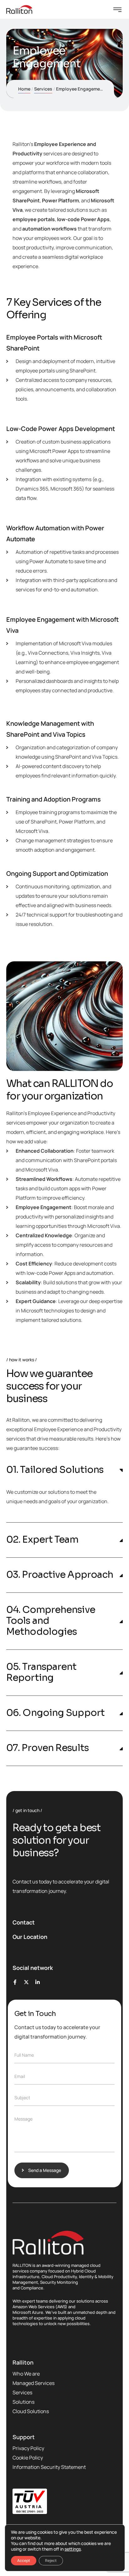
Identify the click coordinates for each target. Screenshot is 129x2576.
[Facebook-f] (15, 1982)
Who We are (26, 2374)
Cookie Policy (28, 2458)
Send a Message (45, 2170)
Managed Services (34, 2383)
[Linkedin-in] (38, 1982)
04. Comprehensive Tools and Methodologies (51, 1621)
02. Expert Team (42, 1540)
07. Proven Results (47, 1748)
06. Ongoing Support (55, 1713)
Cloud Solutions (31, 2411)
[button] (64, 1470)
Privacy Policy (28, 2448)
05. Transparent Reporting (41, 1672)
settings (73, 2549)
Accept (24, 2560)
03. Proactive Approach (60, 1575)
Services (43, 89)
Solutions (23, 2402)
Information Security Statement (49, 2467)
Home (24, 89)
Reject (51, 2560)
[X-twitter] (26, 1982)
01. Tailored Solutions (55, 1470)
